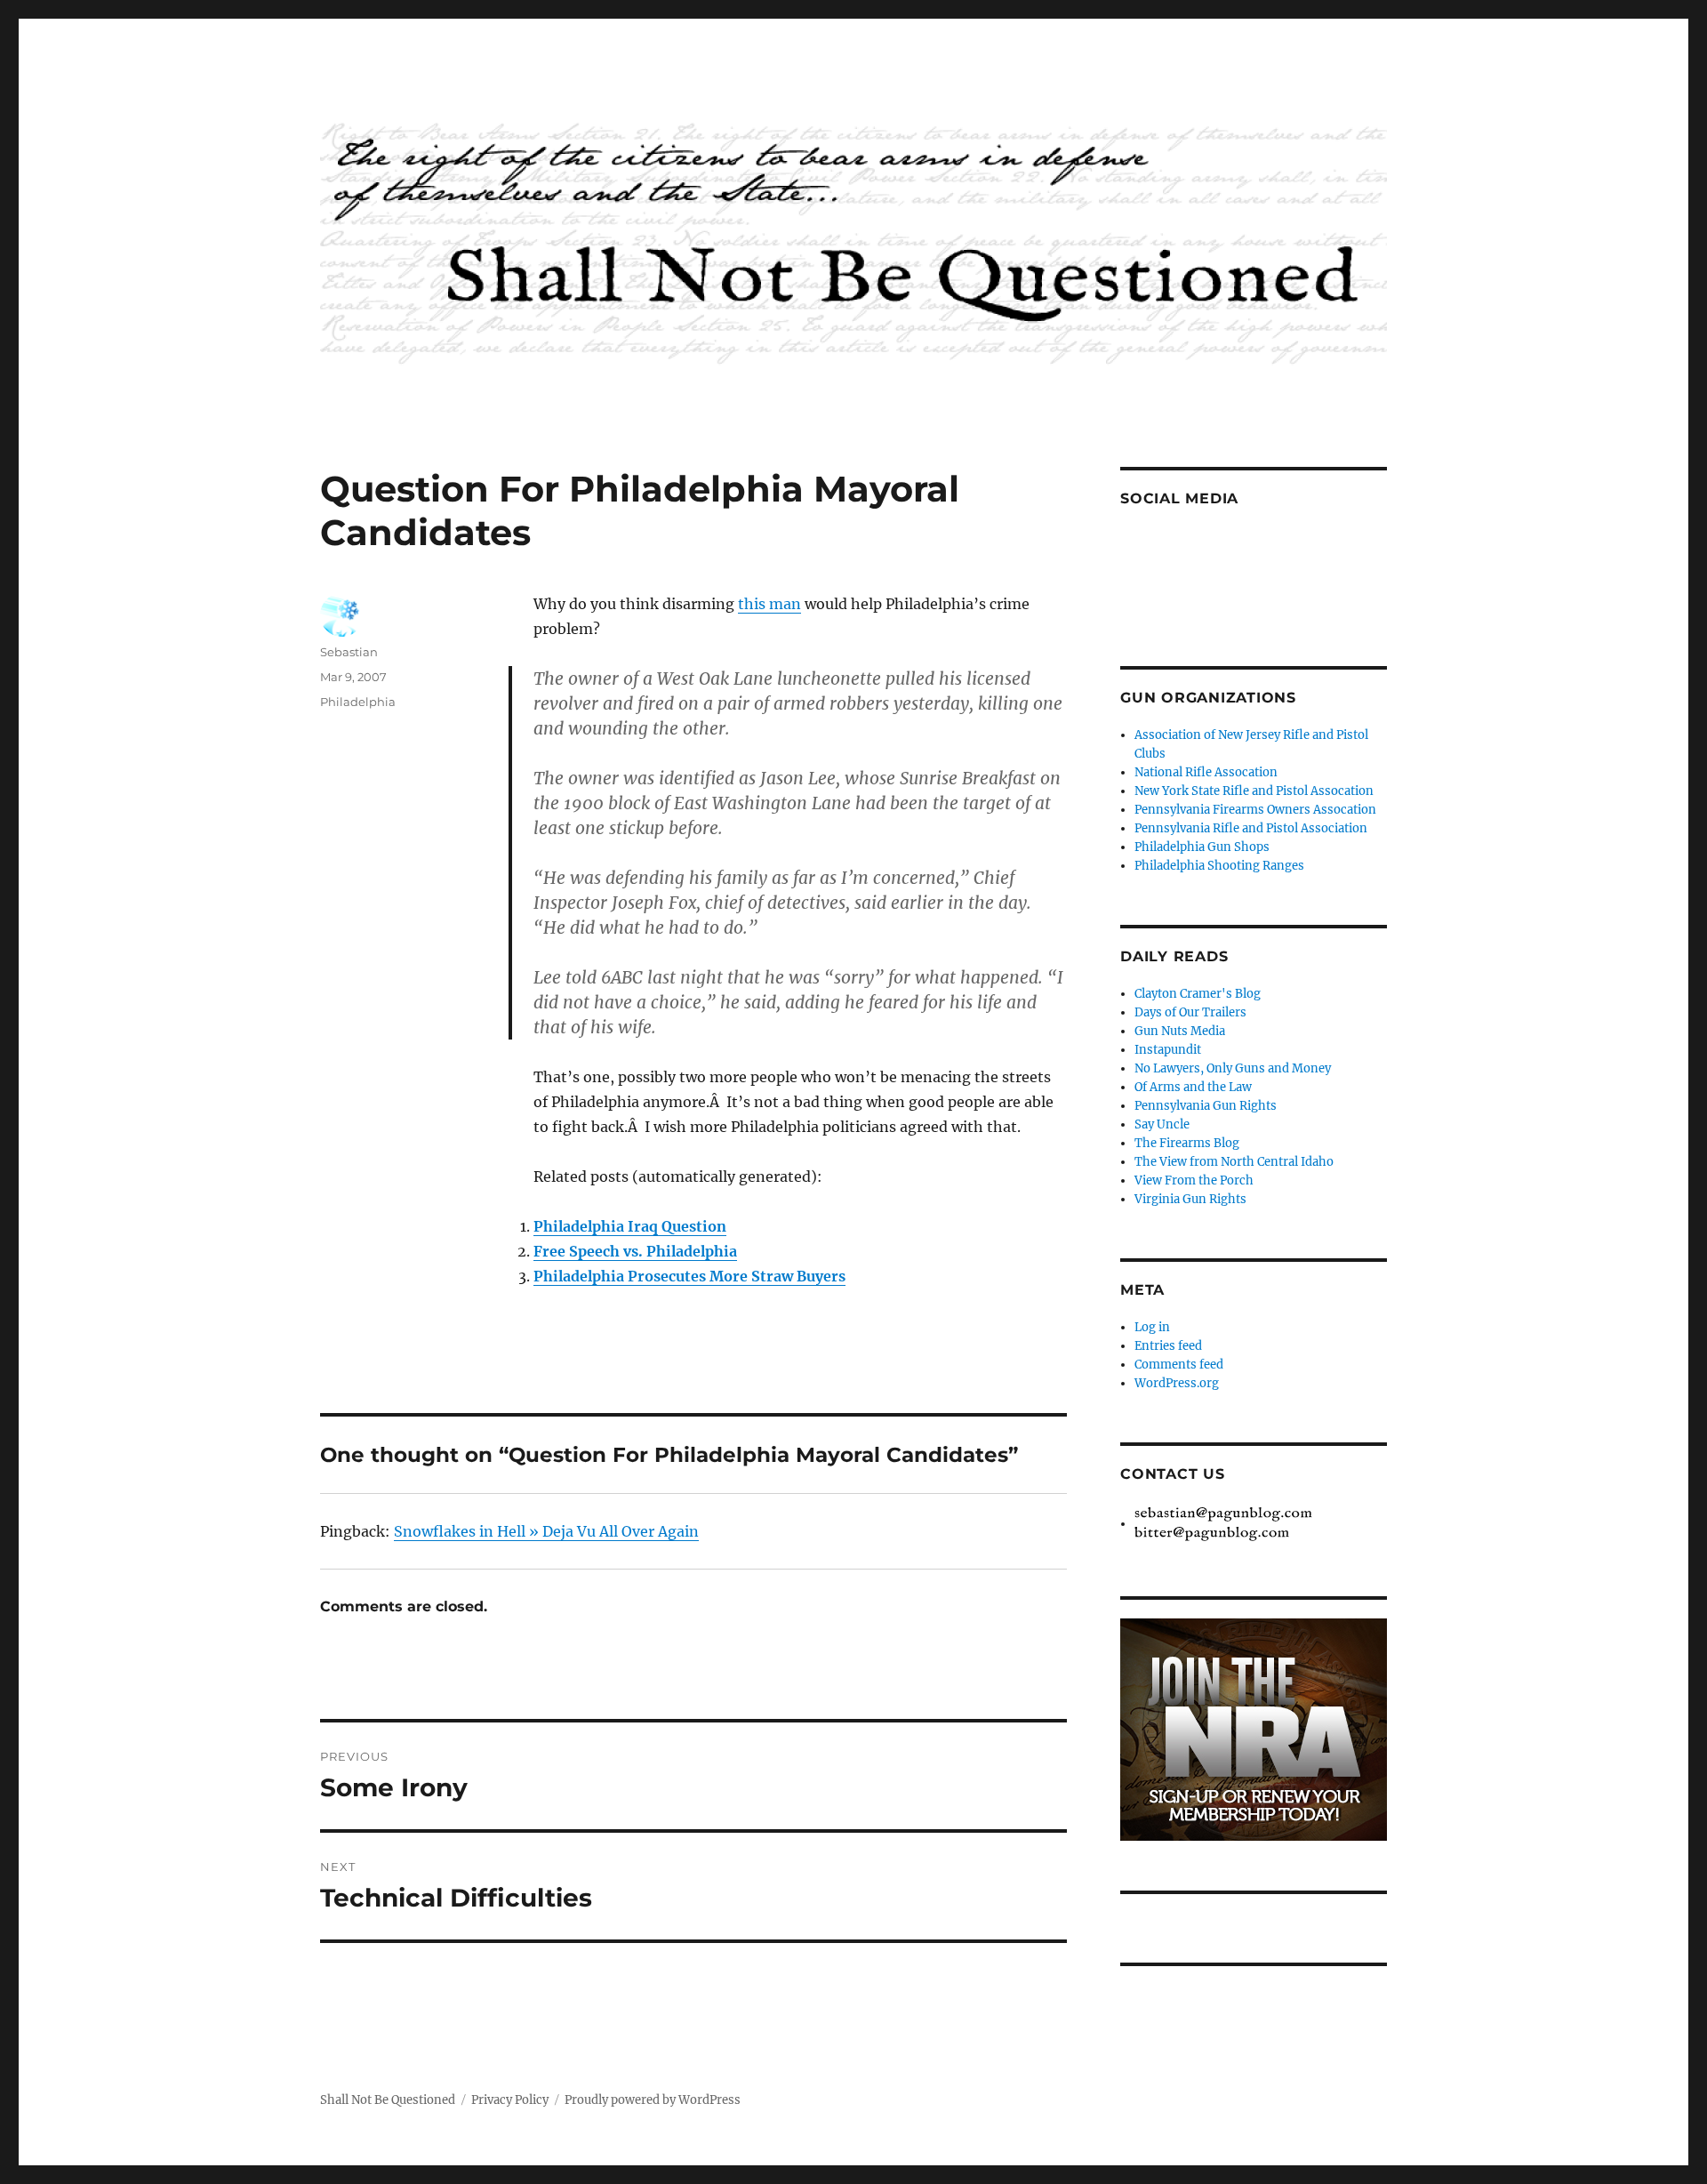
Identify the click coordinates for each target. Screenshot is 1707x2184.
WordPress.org (1177, 1383)
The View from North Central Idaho (1234, 1162)
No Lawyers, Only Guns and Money (1233, 1068)
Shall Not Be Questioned (388, 2100)
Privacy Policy (510, 2100)
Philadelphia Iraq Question (630, 1226)
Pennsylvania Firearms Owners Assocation (1255, 810)
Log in (1152, 1327)
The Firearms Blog (1187, 1143)
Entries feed (1168, 1346)
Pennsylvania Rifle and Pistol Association (1251, 828)
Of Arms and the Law (1193, 1087)
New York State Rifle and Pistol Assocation (1254, 791)
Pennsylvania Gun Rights (1206, 1106)
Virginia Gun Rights (1190, 1199)
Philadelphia (358, 702)
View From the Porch (1194, 1180)
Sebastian (349, 652)
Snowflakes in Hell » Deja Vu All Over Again (546, 1531)
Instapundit (1168, 1050)
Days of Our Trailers (1190, 1012)
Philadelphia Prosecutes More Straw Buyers (689, 1276)
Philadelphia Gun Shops (1202, 847)
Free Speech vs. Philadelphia (635, 1251)
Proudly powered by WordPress (653, 2100)
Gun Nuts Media (1180, 1031)
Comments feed (1179, 1365)
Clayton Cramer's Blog (1198, 994)
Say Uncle (1162, 1124)
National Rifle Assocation (1206, 772)
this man (769, 604)
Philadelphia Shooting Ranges (1219, 866)
